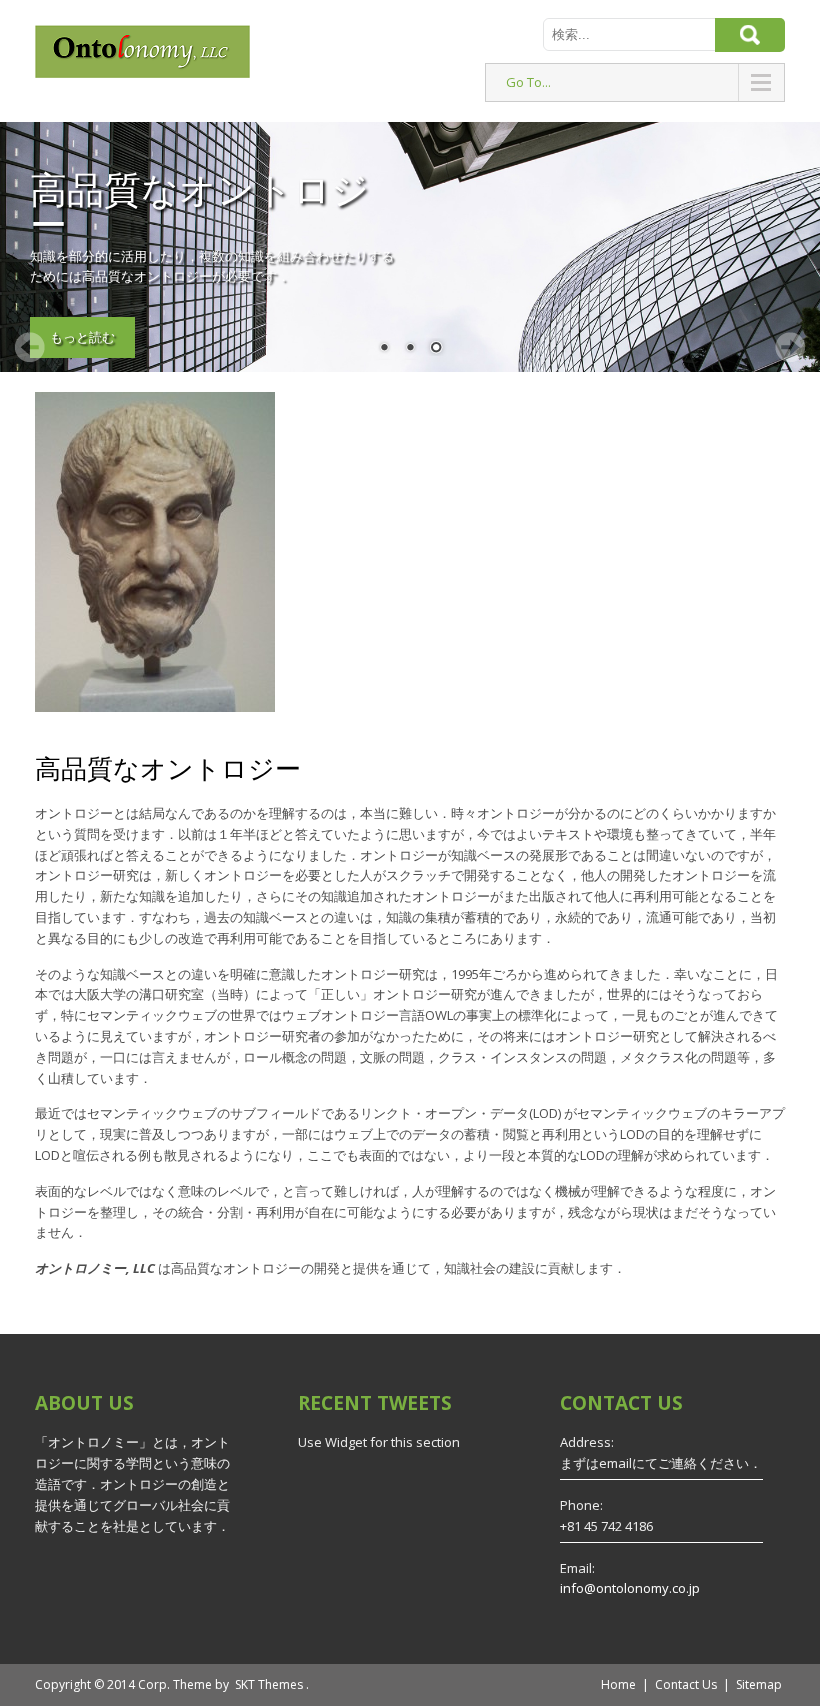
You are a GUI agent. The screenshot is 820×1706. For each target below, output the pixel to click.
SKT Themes (269, 1684)
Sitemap (759, 1684)
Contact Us (686, 1684)
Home (618, 1684)
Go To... (528, 82)
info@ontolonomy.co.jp (630, 1588)
